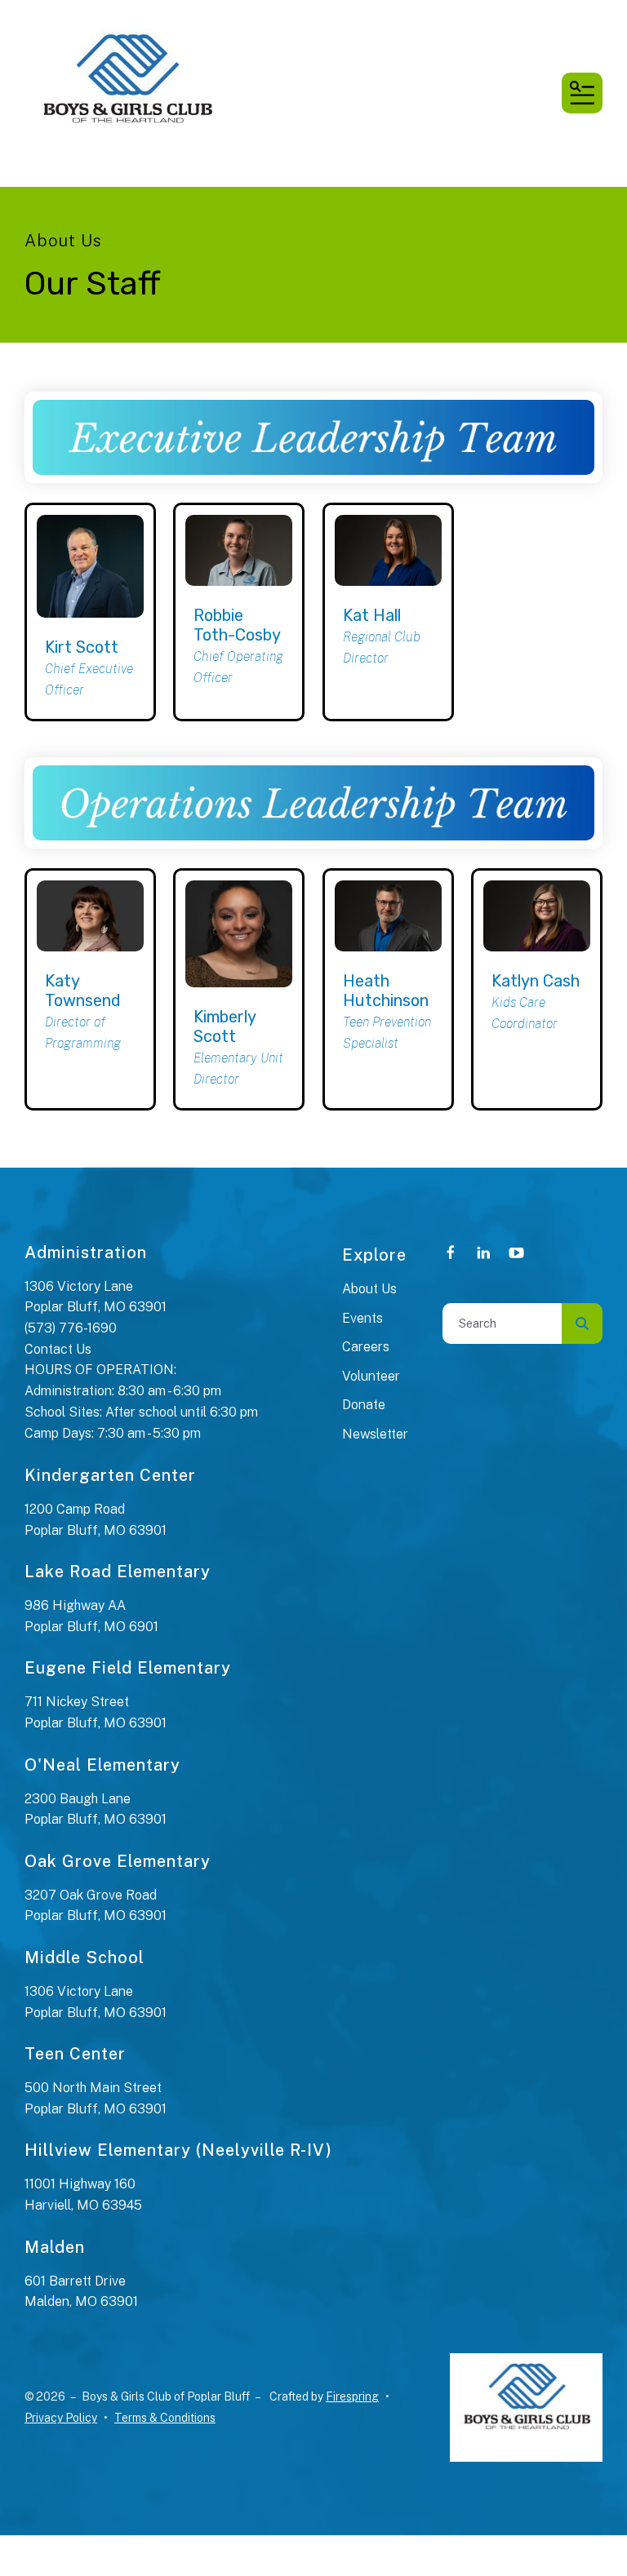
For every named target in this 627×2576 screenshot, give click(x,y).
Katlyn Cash (536, 981)
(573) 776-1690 (71, 1328)
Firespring (352, 2396)
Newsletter (375, 1434)
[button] (582, 93)
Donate (364, 1405)
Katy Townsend (83, 991)
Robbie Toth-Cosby (237, 625)
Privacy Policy (61, 2418)
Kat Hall (372, 615)
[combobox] (502, 1323)
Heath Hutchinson (386, 991)
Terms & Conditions (165, 2418)
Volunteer (371, 1376)
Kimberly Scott (225, 1026)
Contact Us (58, 1349)
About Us (369, 1289)
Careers (366, 1347)
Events (362, 1318)
